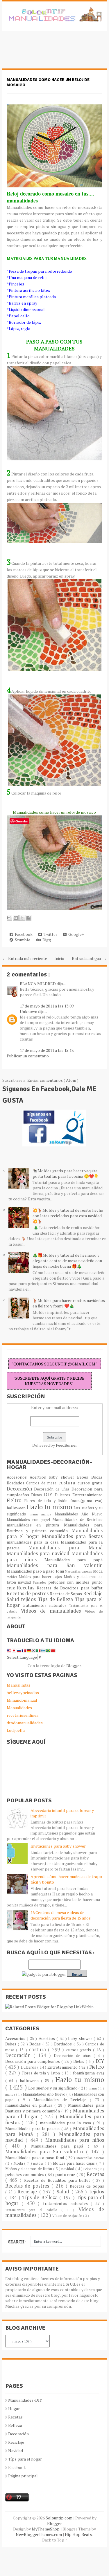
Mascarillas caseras (79, 1571)
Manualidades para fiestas (72, 1536)
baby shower (63, 1477)
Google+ (75, 934)
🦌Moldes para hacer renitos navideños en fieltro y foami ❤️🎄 (69, 1303)
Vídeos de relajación (68, 2216)
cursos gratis (90, 1483)
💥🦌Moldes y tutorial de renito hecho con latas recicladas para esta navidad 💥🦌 (68, 1216)
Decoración (20, 1489)
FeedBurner (66, 1445)
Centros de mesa (42, 1483)
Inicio (59, 958)
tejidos (29, 1599)
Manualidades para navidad (39, 1553)
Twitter (50, 934)
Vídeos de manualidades (53, 1611)
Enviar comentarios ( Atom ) (53, 1080)
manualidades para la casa (34, 1542)
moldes (13, 1577)
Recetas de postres (28, 1593)
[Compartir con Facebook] (28, 918)
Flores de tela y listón (47, 1501)
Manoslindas (18, 1685)
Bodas (97, 1477)
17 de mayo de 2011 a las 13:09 (47, 1006)
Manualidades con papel (30, 1520)
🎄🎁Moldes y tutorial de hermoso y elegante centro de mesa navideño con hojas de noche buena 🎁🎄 (67, 1261)
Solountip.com (59, 2518)
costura (68, 1483)
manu (35, 1514)
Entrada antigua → (89, 958)
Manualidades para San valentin (55, 1565)
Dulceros (63, 1495)
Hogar (14, 2408)
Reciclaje (93, 1593)
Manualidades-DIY (25, 2400)
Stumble (22, 940)
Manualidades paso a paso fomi (36, 1571)
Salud (14, 1599)
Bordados (17, 1483)
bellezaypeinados (23, 1693)
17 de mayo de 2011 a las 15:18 (47, 1050)
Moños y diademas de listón (29, 2169)
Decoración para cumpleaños (33, 2061)
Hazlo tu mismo (50, 1507)
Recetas (27, 1588)
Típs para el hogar (25, 2459)
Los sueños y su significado (53, 2088)
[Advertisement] (49, 53)
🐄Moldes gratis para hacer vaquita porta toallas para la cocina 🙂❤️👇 (66, 1173)
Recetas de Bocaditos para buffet (70, 1588)
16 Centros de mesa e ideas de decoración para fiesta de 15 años (61, 1915)
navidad (25, 1582)
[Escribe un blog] (16, 918)
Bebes (84, 1477)
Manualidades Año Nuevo (79, 1514)
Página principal (23, 2476)
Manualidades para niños (75, 2140)
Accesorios (18, 1477)
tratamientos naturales (46, 1605)
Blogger (74, 1666)
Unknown (29, 1011)
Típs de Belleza (56, 1599)
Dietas (37, 1495)
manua (48, 1514)
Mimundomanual (22, 1700)
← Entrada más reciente (25, 958)
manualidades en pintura (35, 1525)
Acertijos (39, 1477)
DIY (49, 1495)
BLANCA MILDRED (38, 984)
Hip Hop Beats (79, 2534)
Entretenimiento (87, 1495)
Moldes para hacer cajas (41, 1577)
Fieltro (16, 1500)
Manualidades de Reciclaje (77, 1519)
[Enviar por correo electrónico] (9, 918)
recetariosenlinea (23, 1715)
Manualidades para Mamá (66, 1548)
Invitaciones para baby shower (58, 1846)
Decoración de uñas (53, 1489)
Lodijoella (16, 1730)
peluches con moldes (70, 1582)
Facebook (23, 934)
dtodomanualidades (25, 1723)
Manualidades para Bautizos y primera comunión (55, 1528)
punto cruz (66, 2174)
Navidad (16, 2451)
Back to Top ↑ (55, 2540)
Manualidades (19, 1708)
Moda (98, 1571)
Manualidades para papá (74, 1560)
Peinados (40, 1582)
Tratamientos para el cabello (33, 2210)
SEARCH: (17, 2242)
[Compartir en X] (22, 918)
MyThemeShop (46, 2529)
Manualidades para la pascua (33, 2129)
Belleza (15, 2425)
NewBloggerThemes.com (39, 2534)
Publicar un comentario (28, 1056)
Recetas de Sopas (67, 1594)
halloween (17, 1508)
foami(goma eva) (86, 1500)
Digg (46, 940)
